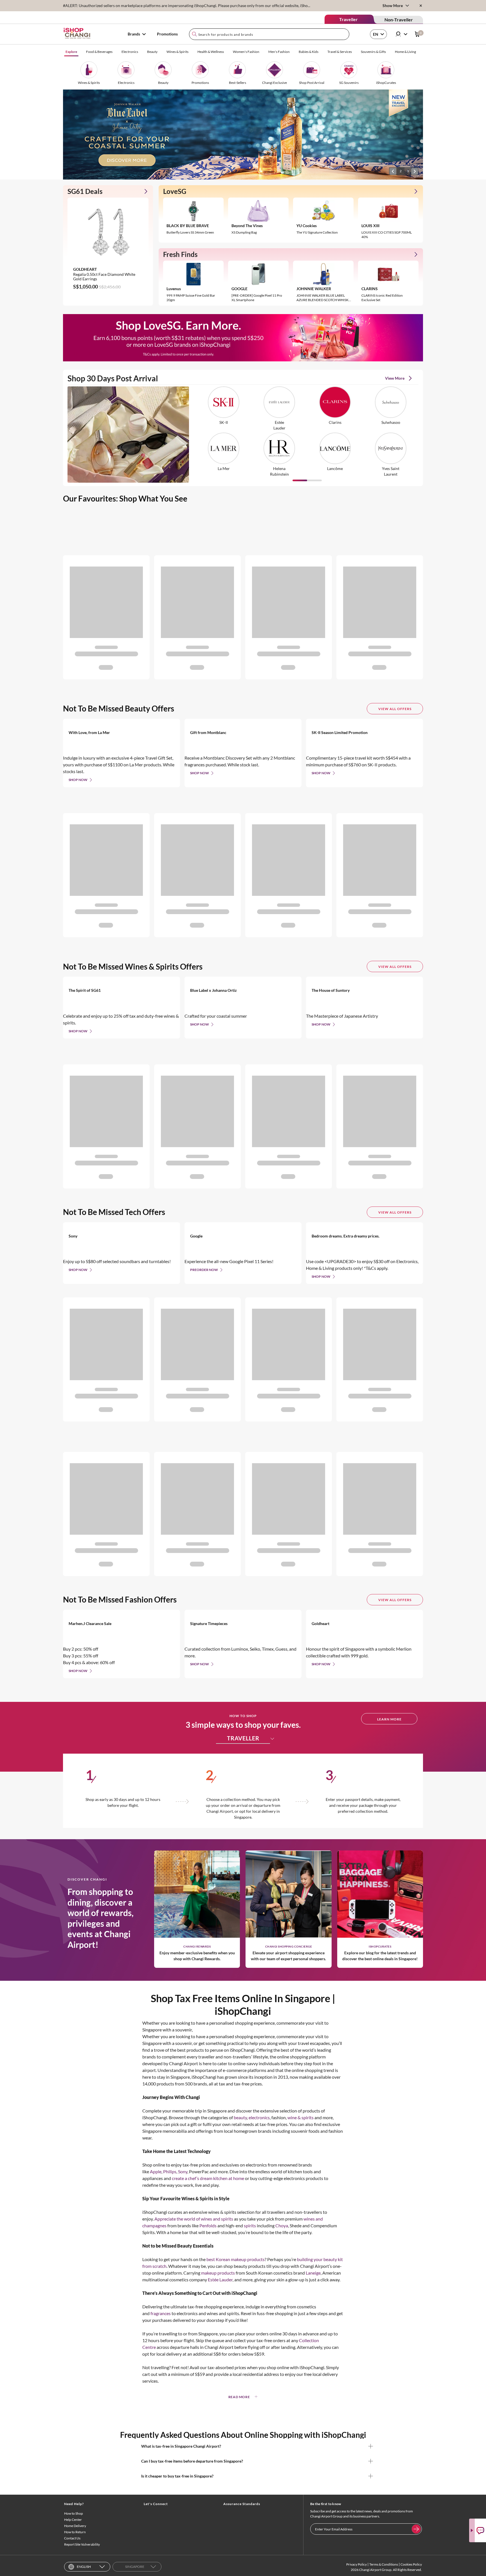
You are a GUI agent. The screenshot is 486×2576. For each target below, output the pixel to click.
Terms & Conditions (384, 2564)
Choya (282, 2225)
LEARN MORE (389, 1719)
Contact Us (72, 2538)
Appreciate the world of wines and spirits (194, 2219)
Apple (156, 2171)
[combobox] (269, 34)
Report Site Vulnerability (82, 2544)
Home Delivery (75, 2526)
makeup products (218, 2273)
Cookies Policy (411, 2564)
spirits (250, 2225)
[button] (393, 171)
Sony (183, 2171)
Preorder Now (204, 1270)
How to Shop (74, 2513)
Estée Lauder (220, 2280)
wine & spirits (301, 2117)
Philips (170, 2171)
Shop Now (78, 780)
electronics (259, 2117)
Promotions (167, 34)
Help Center (73, 2520)
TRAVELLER (243, 1738)
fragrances (161, 2313)
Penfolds (208, 2225)
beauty (240, 2117)
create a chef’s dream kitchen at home (208, 2178)
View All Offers (395, 709)
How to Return (75, 2532)
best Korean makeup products (236, 2259)
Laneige (313, 2273)
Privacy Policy (356, 2564)
